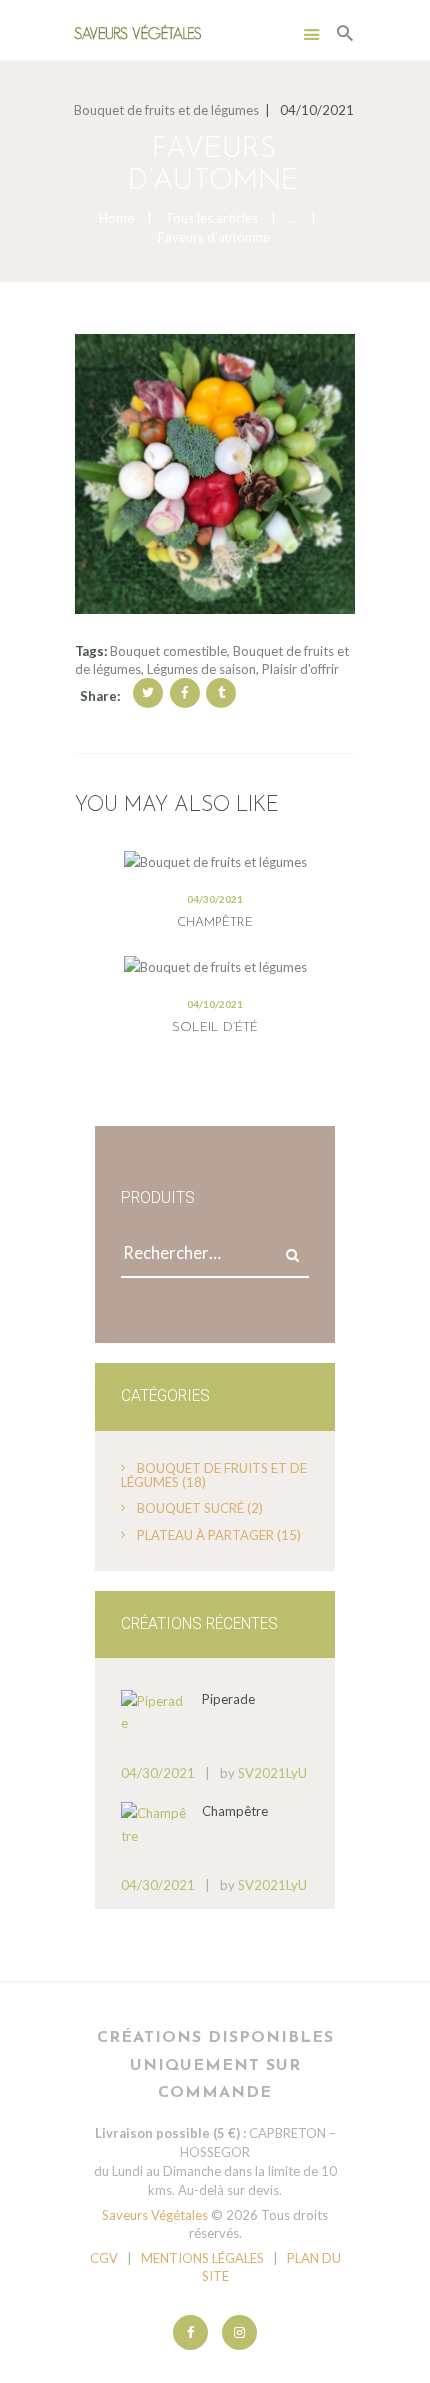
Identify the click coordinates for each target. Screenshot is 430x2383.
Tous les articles (211, 218)
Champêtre (215, 922)
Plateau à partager (205, 1535)
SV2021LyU (272, 1773)
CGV (104, 2258)
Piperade (228, 1699)
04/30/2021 (215, 899)
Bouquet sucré (190, 1508)
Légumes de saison (201, 669)
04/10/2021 (215, 1004)
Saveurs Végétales (155, 2215)
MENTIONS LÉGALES (202, 2258)
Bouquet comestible (168, 651)
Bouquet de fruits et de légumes (166, 110)
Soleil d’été (215, 1027)
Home (116, 218)
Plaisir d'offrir (300, 669)
